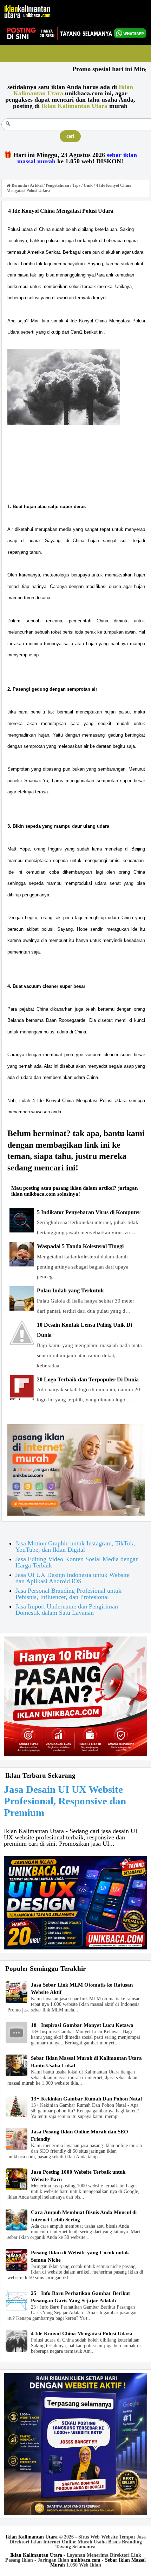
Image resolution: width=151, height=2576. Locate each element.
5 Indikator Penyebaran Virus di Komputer (89, 1212)
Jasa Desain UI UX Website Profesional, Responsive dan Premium (65, 1801)
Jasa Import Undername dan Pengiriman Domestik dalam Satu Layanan (67, 1610)
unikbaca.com (86, 2560)
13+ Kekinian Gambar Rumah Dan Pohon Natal (86, 2099)
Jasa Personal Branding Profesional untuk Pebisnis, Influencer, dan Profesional (68, 1594)
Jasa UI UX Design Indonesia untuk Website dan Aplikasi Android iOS (73, 1578)
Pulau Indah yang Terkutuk (70, 1290)
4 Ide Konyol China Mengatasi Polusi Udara (82, 2334)
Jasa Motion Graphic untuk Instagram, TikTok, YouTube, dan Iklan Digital (75, 1546)
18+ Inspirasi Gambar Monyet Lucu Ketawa (82, 2025)
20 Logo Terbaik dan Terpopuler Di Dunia (88, 1379)
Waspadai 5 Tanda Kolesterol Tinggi (80, 1246)
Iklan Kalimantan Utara (32, 2537)
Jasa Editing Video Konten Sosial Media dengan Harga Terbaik (77, 1562)
